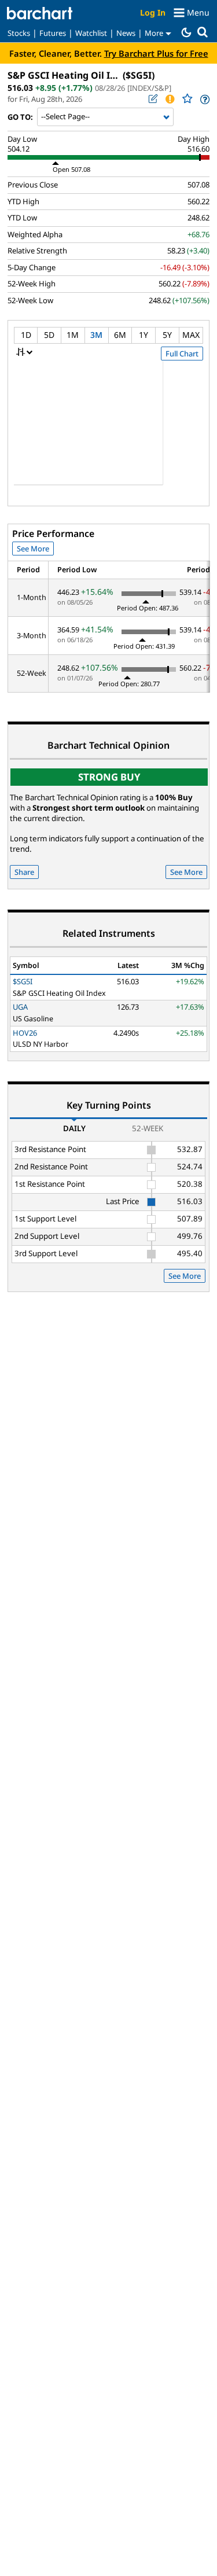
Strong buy (109, 777)
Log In (153, 12)
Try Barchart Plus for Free (156, 53)
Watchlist (91, 33)
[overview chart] (108, 430)
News (126, 33)
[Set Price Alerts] (170, 99)
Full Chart (182, 354)
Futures (53, 33)
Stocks (19, 33)
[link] (204, 99)
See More (33, 549)
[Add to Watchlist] (187, 99)
